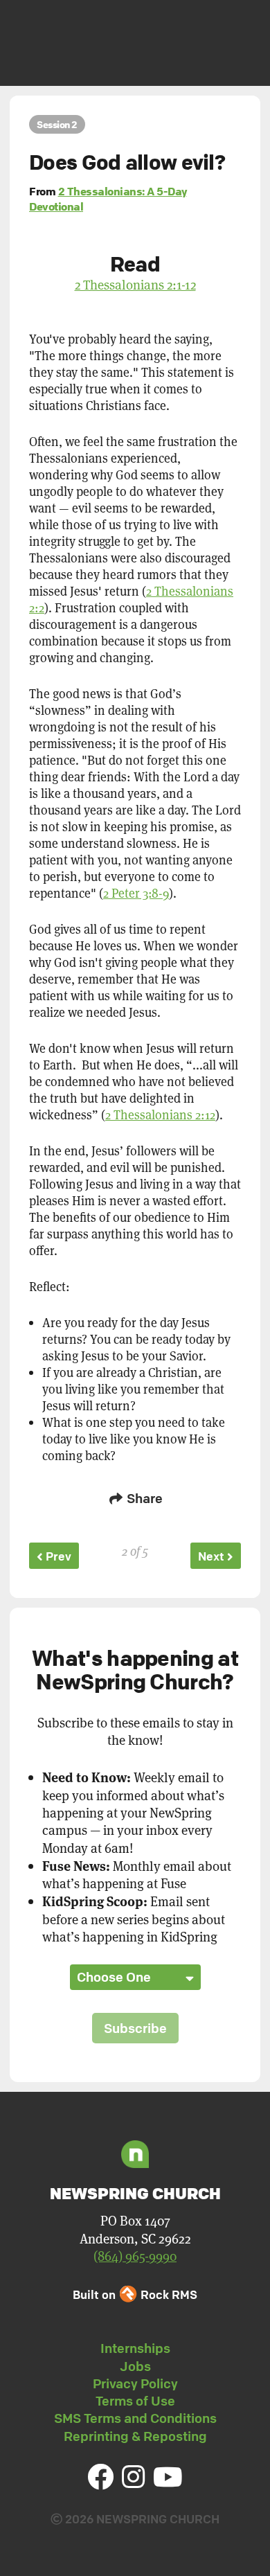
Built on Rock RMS (135, 2294)
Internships (135, 2348)
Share (143, 1498)
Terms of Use (135, 2401)
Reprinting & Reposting (135, 2436)
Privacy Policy (135, 2383)
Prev (57, 1556)
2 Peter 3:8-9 (136, 893)
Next (213, 1556)
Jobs (135, 2366)
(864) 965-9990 (135, 2256)
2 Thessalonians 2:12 (160, 1114)
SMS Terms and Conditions (135, 2418)
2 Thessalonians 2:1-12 (135, 284)
